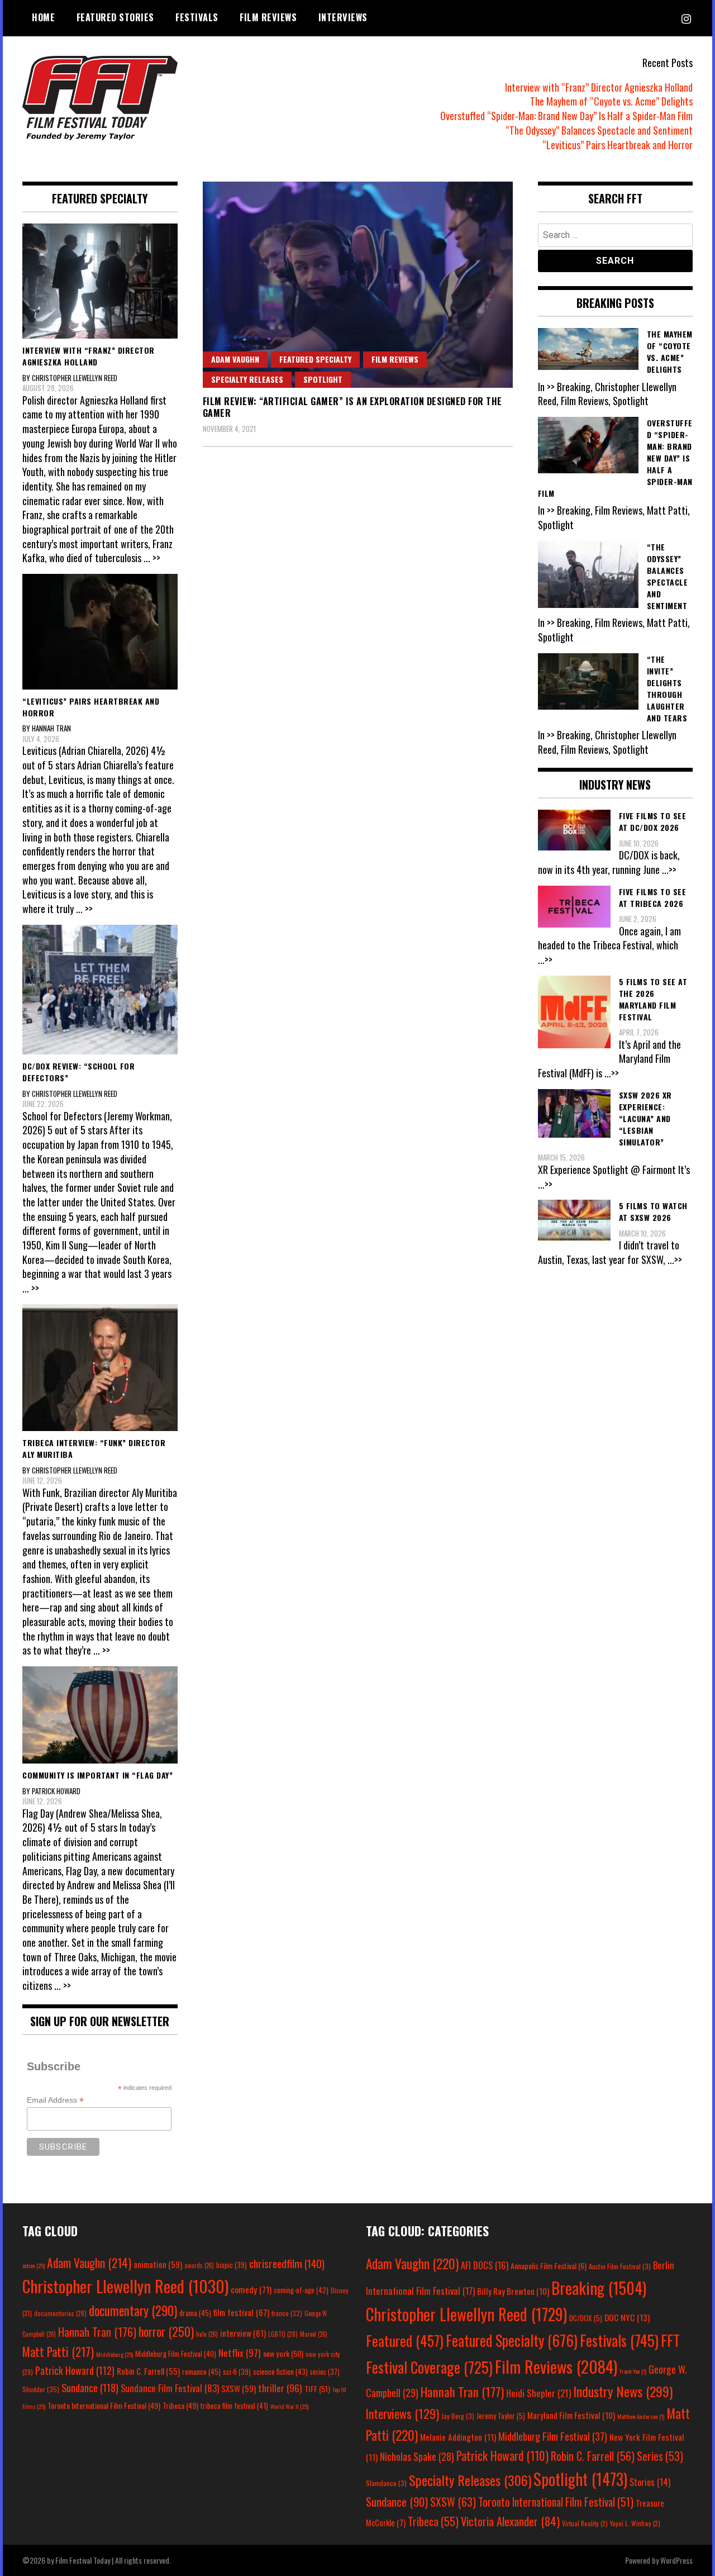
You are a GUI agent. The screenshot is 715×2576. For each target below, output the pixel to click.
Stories (650, 2482)
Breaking (599, 2288)
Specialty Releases (247, 379)
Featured (405, 2340)
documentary (133, 2311)
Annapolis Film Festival (549, 2266)
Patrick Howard (75, 2370)
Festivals (197, 17)
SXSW (239, 2388)
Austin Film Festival (620, 2266)
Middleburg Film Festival (176, 2354)
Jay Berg (458, 2416)
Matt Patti (58, 2351)
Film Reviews (268, 17)
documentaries (60, 2313)
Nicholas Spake (417, 2456)
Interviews (343, 17)
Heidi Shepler (538, 2393)
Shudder (41, 2389)
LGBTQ (283, 2334)
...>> (669, 869)
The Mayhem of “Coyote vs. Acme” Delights (611, 101)
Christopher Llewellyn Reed (125, 2286)
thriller (280, 2388)
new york (283, 2353)
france (287, 2313)
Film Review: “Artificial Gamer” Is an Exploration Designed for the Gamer (352, 407)
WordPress (676, 2560)
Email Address (55, 2100)
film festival (241, 2312)
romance (201, 2371)
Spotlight (323, 379)
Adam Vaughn (235, 359)
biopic (232, 2265)
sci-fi (237, 2372)
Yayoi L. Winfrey (635, 2523)
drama (195, 2313)
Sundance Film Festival (170, 2388)
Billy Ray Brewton (513, 2291)
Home (43, 17)
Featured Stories (115, 17)
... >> (152, 558)
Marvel (314, 2334)
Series (660, 2456)
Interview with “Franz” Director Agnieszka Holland (599, 87)
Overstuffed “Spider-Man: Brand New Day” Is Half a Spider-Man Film (566, 116)
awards (199, 2265)
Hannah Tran (97, 2332)
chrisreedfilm (287, 2263)
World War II (289, 2406)
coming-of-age (301, 2290)
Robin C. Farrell (148, 2371)
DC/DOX (586, 2318)
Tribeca (180, 2405)
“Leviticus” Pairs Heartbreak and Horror (618, 145)
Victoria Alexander (510, 2521)
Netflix (240, 2352)
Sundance (90, 2387)
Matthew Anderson (641, 2416)
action (34, 2265)
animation (158, 2264)
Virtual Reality (585, 2523)
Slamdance (386, 2483)
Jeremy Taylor (501, 2416)
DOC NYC (627, 2317)
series (325, 2372)
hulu (207, 2334)
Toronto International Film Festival (104, 2405)
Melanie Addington (458, 2437)
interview (243, 2333)
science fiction (280, 2371)
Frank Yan (633, 2371)
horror (166, 2331)
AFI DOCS (485, 2265)
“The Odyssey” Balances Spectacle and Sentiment (599, 130)
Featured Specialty (315, 359)
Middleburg (115, 2354)
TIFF (317, 2389)
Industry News (623, 2391)
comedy (251, 2289)
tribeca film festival (234, 2406)
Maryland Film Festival (571, 2415)
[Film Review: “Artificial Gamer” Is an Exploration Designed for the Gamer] (358, 285)
